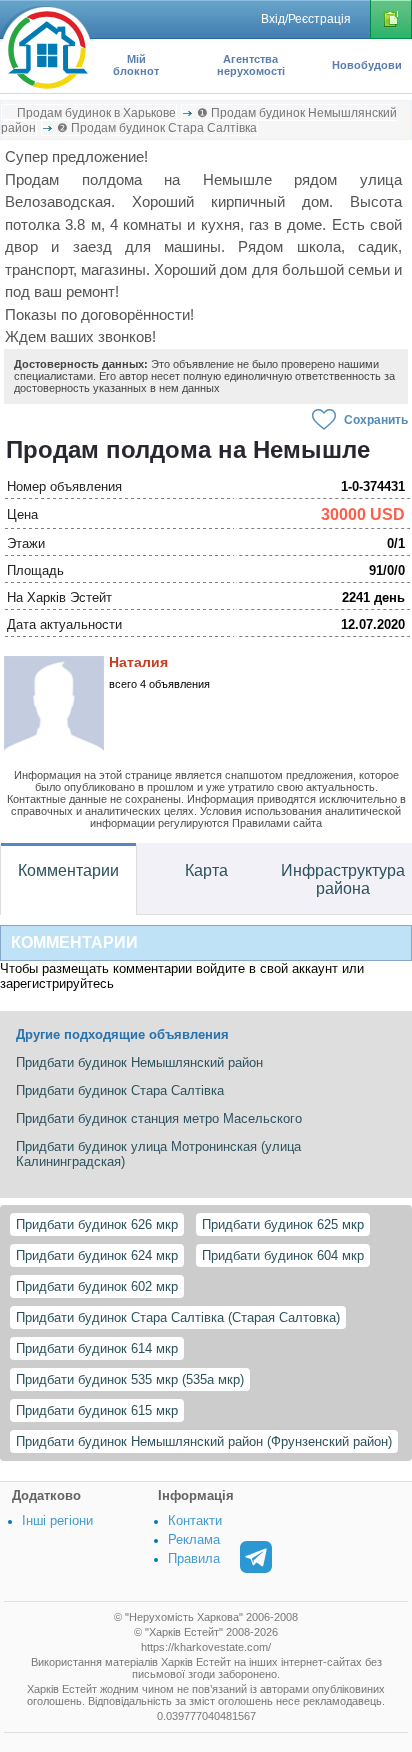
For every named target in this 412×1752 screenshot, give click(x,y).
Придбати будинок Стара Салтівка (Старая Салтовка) (178, 1317)
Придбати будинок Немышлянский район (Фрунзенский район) (204, 1441)
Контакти (195, 1520)
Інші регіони (57, 1520)
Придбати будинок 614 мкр (97, 1348)
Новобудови (367, 65)
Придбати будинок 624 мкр (97, 1255)
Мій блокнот (136, 65)
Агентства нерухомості (251, 65)
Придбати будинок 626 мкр (97, 1224)
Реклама (194, 1539)
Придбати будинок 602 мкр (97, 1286)
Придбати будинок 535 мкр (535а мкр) (130, 1379)
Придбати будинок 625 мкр (283, 1224)
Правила (194, 1558)
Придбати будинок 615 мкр (97, 1410)
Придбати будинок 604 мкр (283, 1255)
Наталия (138, 662)
